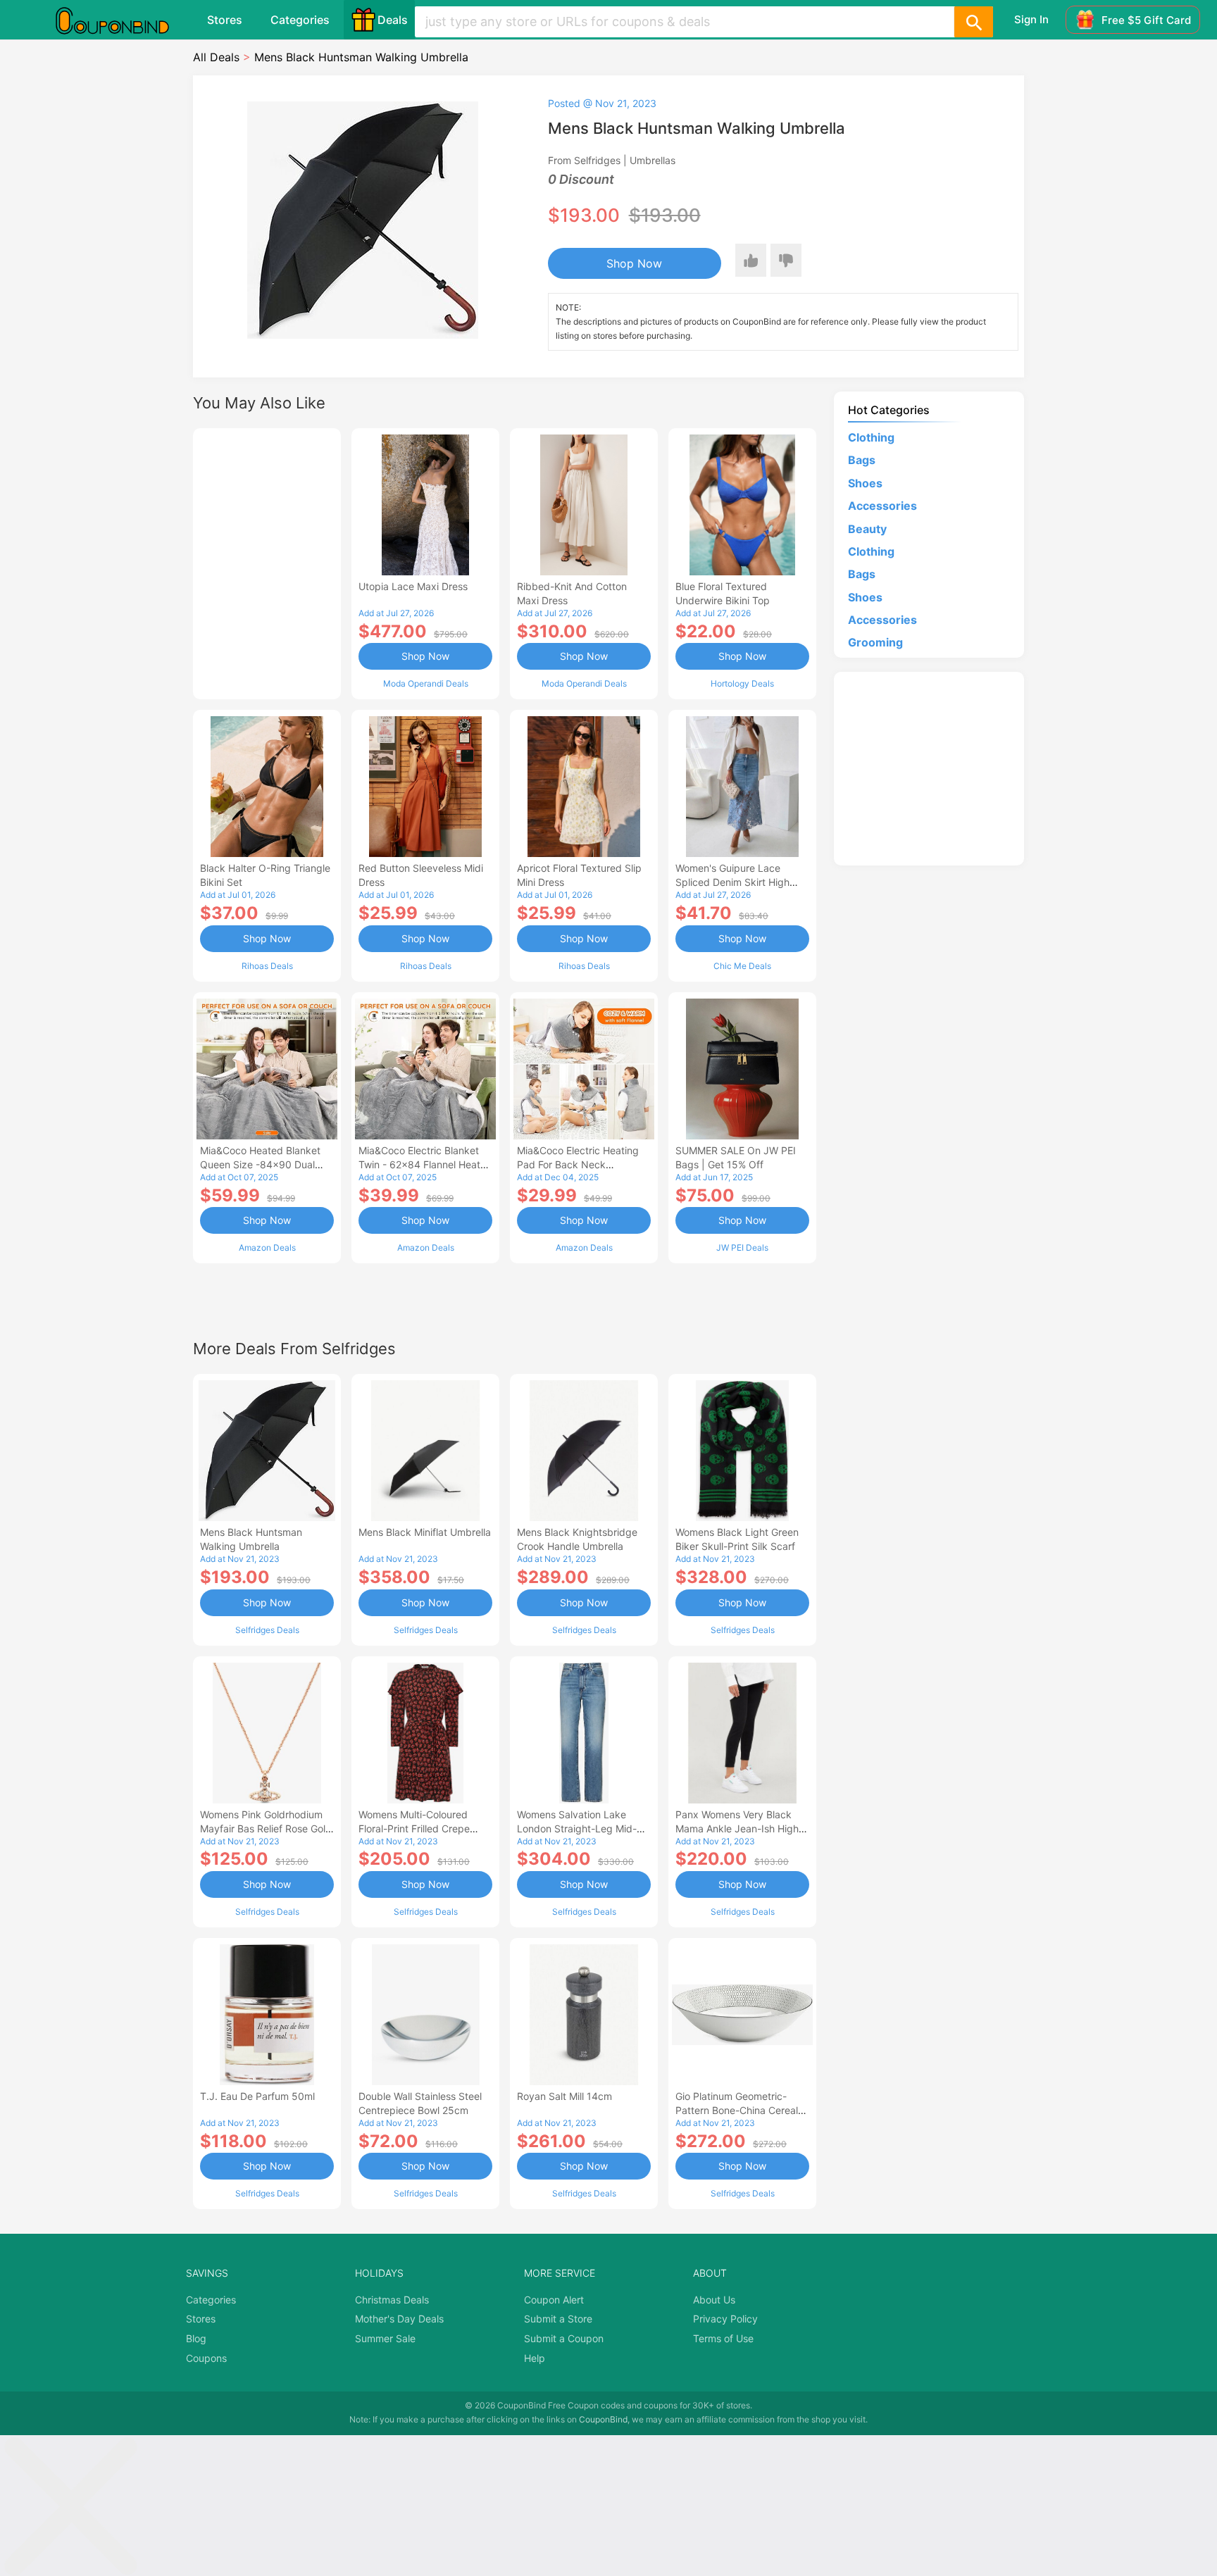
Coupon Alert (554, 2300)
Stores (225, 20)
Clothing (871, 437)
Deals (393, 20)
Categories (300, 20)
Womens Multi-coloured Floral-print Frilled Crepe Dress (414, 1828)
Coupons (206, 2358)
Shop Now (634, 263)
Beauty (867, 529)
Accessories (882, 506)
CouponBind (603, 2419)
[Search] (973, 22)
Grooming (875, 642)
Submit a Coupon (564, 2338)
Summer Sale (385, 2338)
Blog (196, 2338)
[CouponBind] (123, 20)
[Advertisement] (267, 562)
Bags (862, 460)
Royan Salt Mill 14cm (564, 2096)
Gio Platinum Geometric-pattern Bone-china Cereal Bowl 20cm (737, 2110)
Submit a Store (558, 2319)
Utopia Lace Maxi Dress (413, 586)
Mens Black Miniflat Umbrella (425, 1532)
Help (535, 2358)
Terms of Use (723, 2338)
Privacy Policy (725, 2319)
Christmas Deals (392, 2300)
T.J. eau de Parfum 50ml (257, 2096)
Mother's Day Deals (399, 2319)
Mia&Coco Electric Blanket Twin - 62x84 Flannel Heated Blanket (425, 1164)
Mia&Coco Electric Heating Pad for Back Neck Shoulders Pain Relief (578, 1164)
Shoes (865, 483)
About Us (714, 2300)
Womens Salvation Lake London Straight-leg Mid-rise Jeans (577, 1828)
